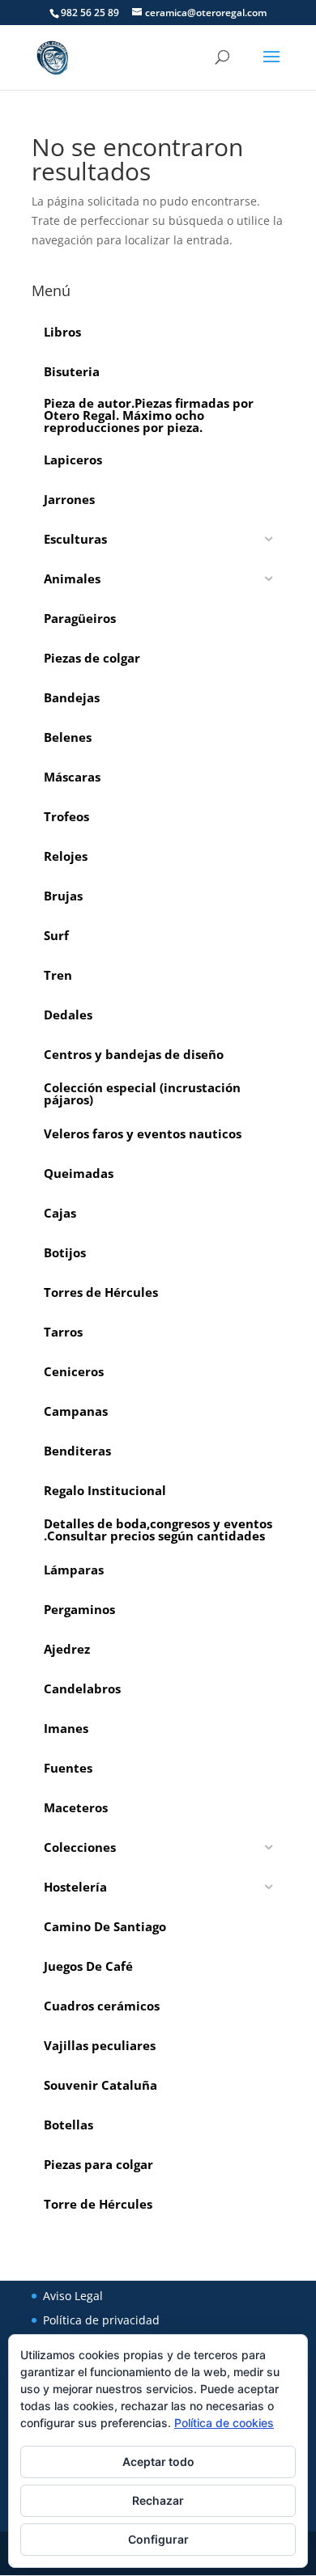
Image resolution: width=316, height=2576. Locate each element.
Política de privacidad (101, 2320)
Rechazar (158, 2500)
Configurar (158, 2539)
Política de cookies (224, 2423)
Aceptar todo (158, 2462)
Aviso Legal (73, 2296)
